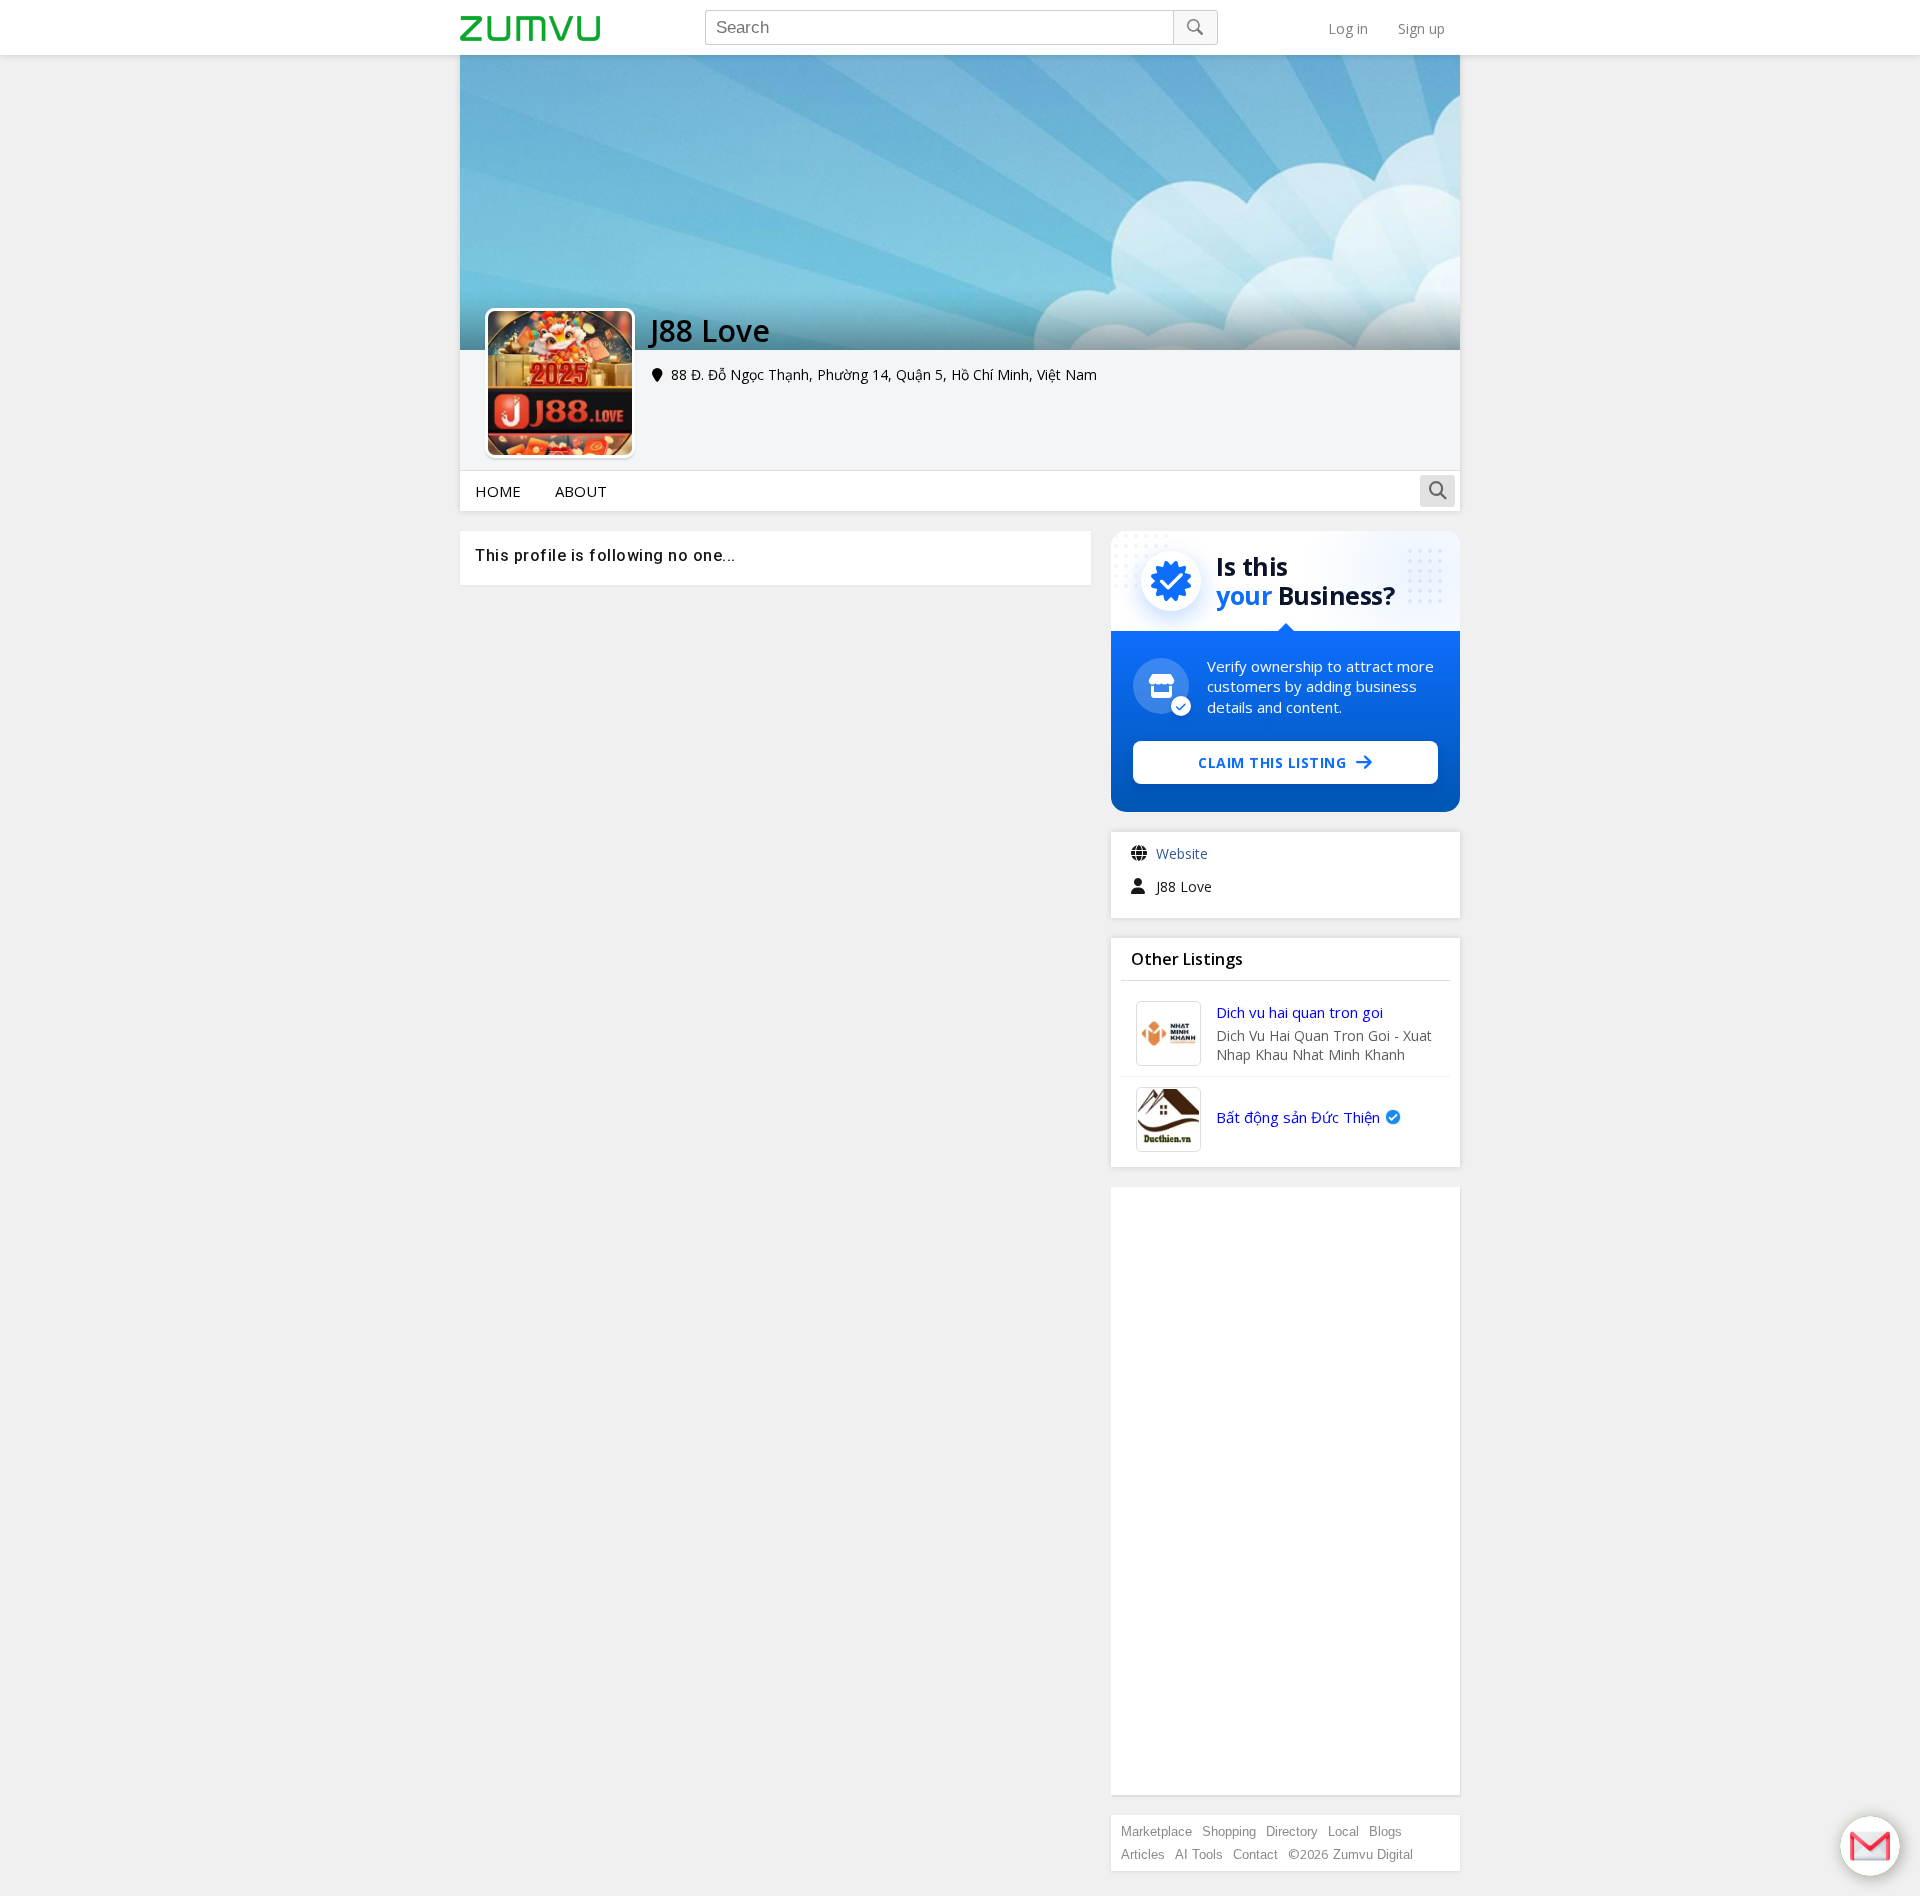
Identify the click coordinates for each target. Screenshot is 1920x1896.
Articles (1143, 1854)
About (581, 491)
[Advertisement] (1286, 1491)
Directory (1292, 1831)
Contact (1255, 1854)
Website (1182, 853)
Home (498, 491)
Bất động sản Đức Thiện (1298, 1117)
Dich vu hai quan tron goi (1299, 1012)
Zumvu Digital (1373, 1854)
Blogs (1385, 1831)
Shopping (1229, 1831)
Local (1343, 1831)
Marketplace (1156, 1831)
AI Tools (1199, 1854)
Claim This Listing (1272, 762)
